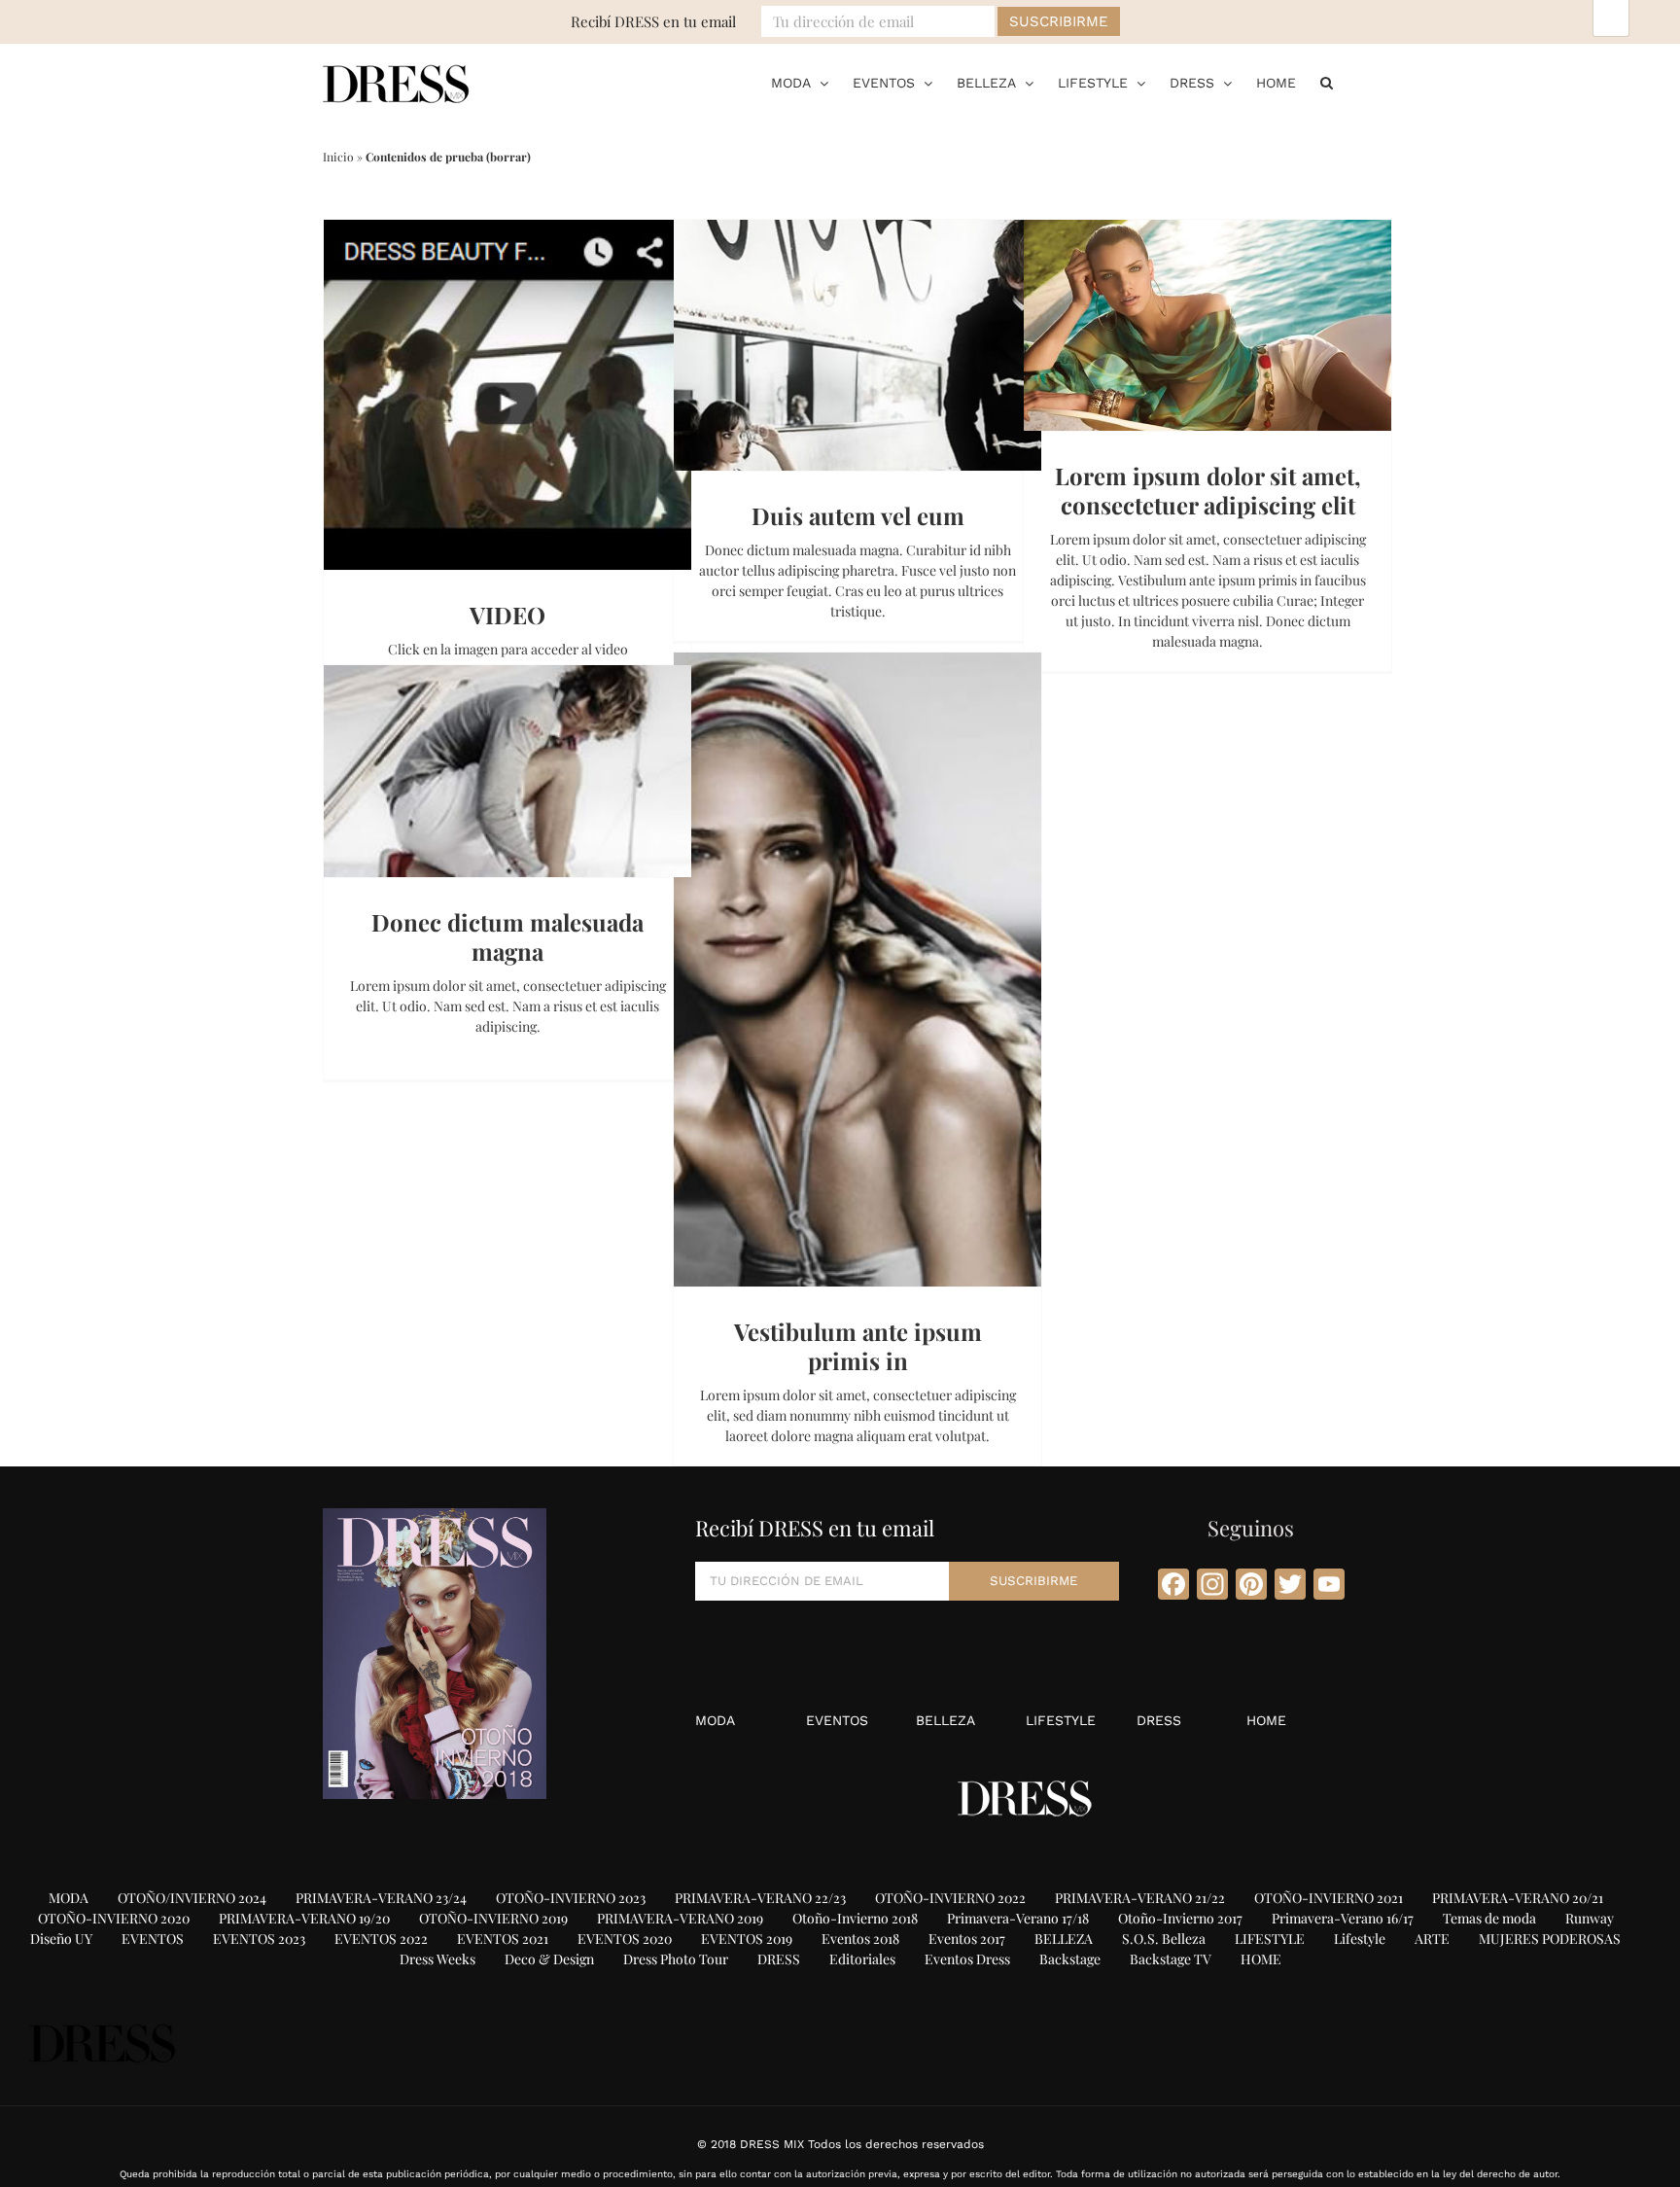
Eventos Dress (967, 1959)
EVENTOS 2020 (625, 1939)
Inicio (338, 157)
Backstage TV (1171, 1959)
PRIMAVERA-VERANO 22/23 (760, 1898)
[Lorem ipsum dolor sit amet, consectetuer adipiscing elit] (1207, 325)
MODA (715, 1720)
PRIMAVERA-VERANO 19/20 (304, 1918)
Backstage (1070, 1959)
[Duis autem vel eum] (857, 345)
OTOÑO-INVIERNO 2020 (114, 1918)
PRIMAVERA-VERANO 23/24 (381, 1898)
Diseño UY (61, 1939)
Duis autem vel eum (858, 515)
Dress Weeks (437, 1959)
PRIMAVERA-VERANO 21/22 (1140, 1898)
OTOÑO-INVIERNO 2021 (1329, 1898)
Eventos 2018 (860, 1939)
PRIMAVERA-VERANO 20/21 (1518, 1898)
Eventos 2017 (967, 1939)
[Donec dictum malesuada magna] (507, 771)
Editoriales (862, 1959)
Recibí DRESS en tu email (653, 21)
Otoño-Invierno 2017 (1180, 1918)
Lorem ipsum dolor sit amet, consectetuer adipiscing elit (1208, 490)
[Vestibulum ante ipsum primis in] (857, 970)
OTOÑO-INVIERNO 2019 (493, 1918)
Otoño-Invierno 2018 (855, 1918)
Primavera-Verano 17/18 (1018, 1918)
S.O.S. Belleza (1164, 1939)
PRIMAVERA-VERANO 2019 (680, 1918)
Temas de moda (1489, 1918)
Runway (1590, 1918)
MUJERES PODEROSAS (1550, 1939)
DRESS (1159, 1720)
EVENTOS (837, 1720)
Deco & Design (549, 1959)
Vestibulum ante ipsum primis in (858, 1346)
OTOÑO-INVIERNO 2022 (950, 1898)
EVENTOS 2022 (381, 1939)
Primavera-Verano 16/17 (1343, 1918)
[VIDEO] (507, 395)
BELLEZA (945, 1720)
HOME (1266, 1720)
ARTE (1432, 1939)
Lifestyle (1360, 1939)
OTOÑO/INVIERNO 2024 (192, 1898)
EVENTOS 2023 (259, 1939)
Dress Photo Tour (676, 1959)
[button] (1327, 83)
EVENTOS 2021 (503, 1939)
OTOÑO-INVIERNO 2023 (571, 1898)
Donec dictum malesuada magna (507, 936)
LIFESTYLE (1061, 1720)
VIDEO (507, 615)
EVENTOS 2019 (747, 1939)
